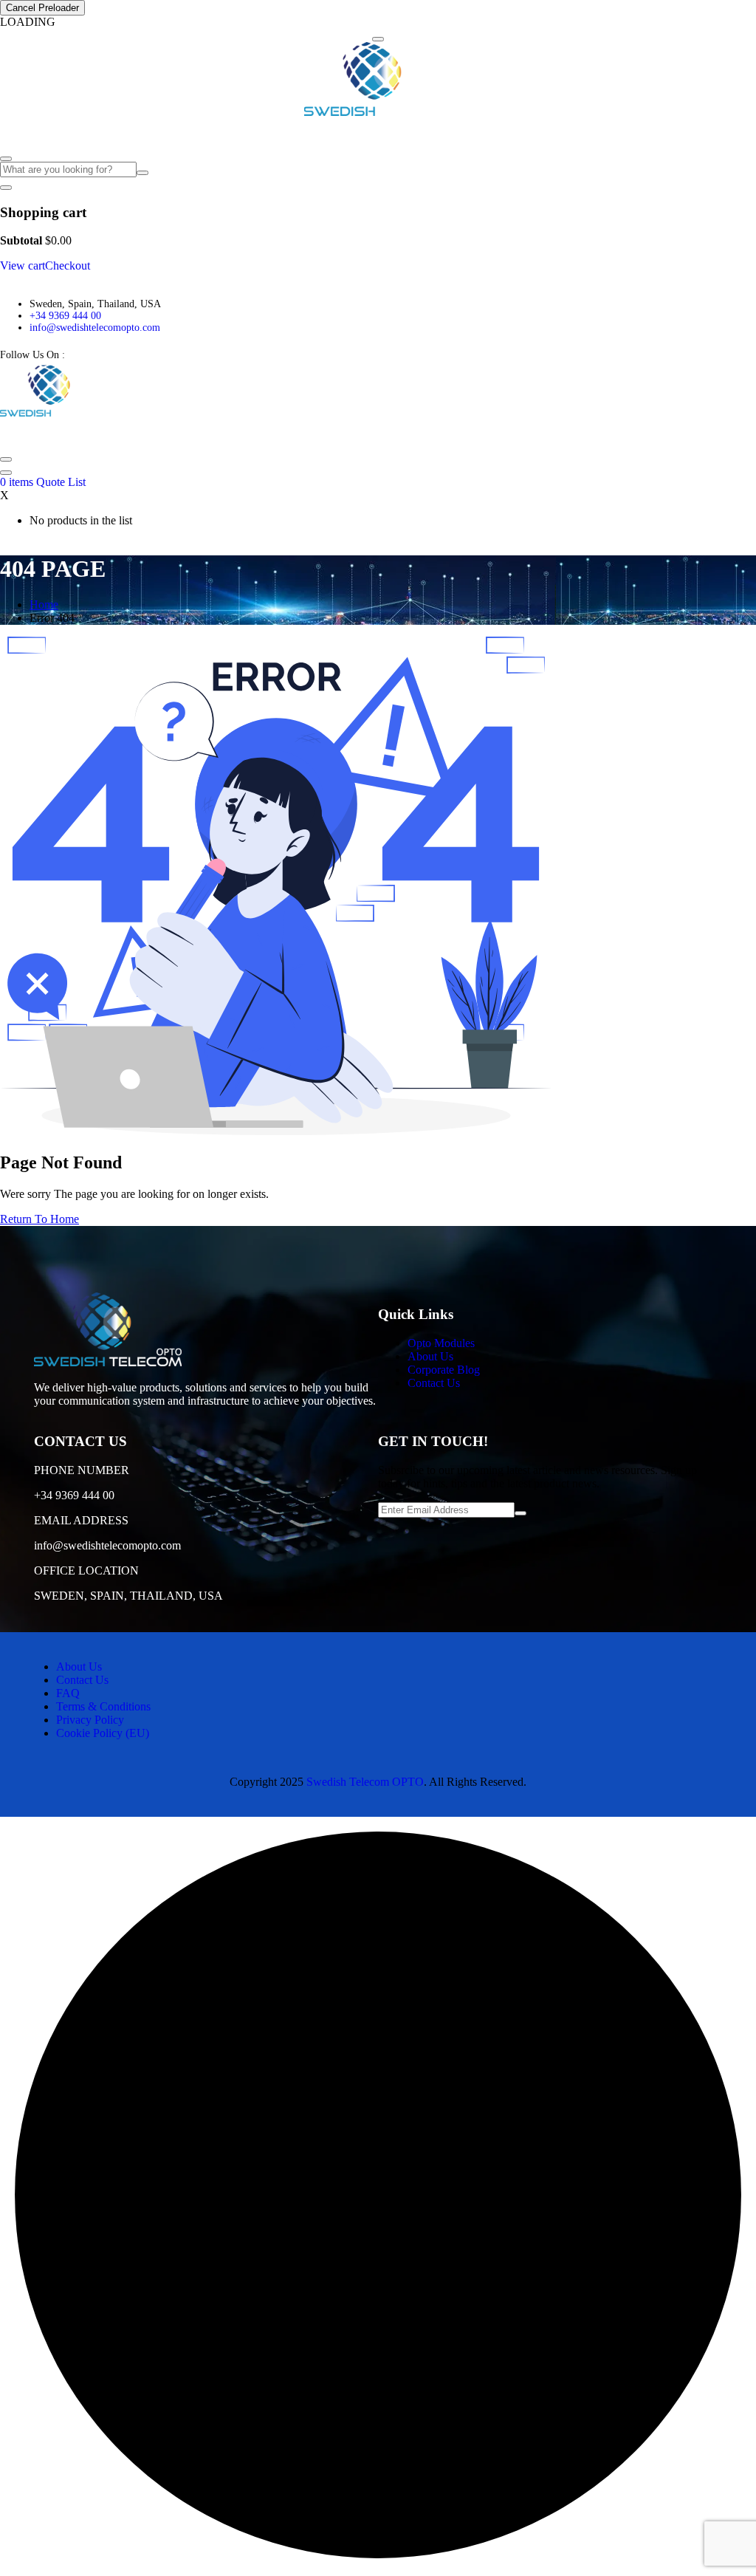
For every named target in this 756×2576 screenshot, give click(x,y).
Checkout (68, 266)
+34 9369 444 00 (65, 316)
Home (44, 604)
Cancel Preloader (42, 8)
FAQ (245, 133)
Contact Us (293, 133)
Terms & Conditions (103, 1706)
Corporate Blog (188, 133)
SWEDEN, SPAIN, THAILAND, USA (128, 1596)
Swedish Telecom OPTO (365, 1782)
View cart (23, 266)
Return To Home (39, 1219)
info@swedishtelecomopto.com (95, 328)
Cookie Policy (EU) (103, 1733)
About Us (118, 133)
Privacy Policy (90, 1720)
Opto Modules (38, 133)
